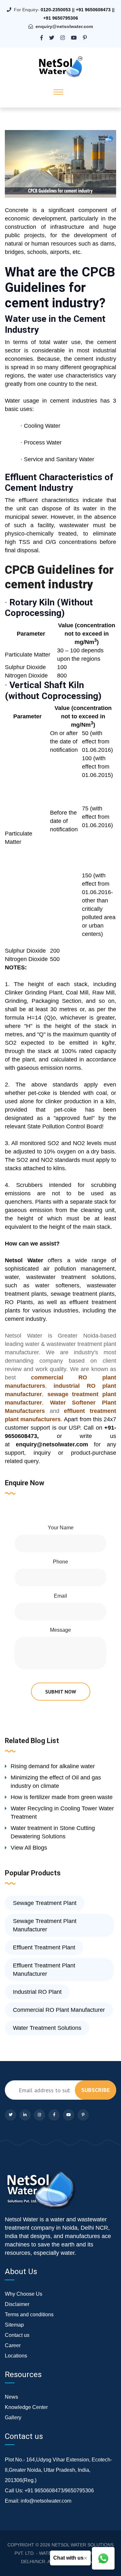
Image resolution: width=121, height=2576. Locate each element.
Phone (60, 1562)
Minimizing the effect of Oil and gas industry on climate (56, 1782)
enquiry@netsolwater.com (64, 26)
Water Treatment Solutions (47, 2028)
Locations (16, 2356)
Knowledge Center (26, 2407)
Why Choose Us (24, 2294)
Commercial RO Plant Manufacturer (59, 2010)
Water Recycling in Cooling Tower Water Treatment (62, 1813)
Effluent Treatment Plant (44, 1947)
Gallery (13, 2417)
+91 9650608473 (93, 10)
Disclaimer (17, 2304)
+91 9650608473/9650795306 (59, 2491)
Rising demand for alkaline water (53, 1766)
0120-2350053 (56, 10)
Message (60, 1630)
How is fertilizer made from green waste (62, 1797)
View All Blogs (29, 1848)
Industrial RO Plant (37, 1992)
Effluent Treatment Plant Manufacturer (44, 1970)
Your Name (61, 1528)
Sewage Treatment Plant (45, 1903)
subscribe (96, 2090)
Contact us (17, 2335)
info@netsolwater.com (46, 2501)
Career (13, 2345)
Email (60, 1596)
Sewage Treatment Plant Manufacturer (45, 1925)
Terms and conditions (29, 2315)
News (11, 2397)
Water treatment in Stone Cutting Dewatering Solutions (53, 1832)
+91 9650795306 (61, 18)
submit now (61, 1692)
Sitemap (14, 2325)
